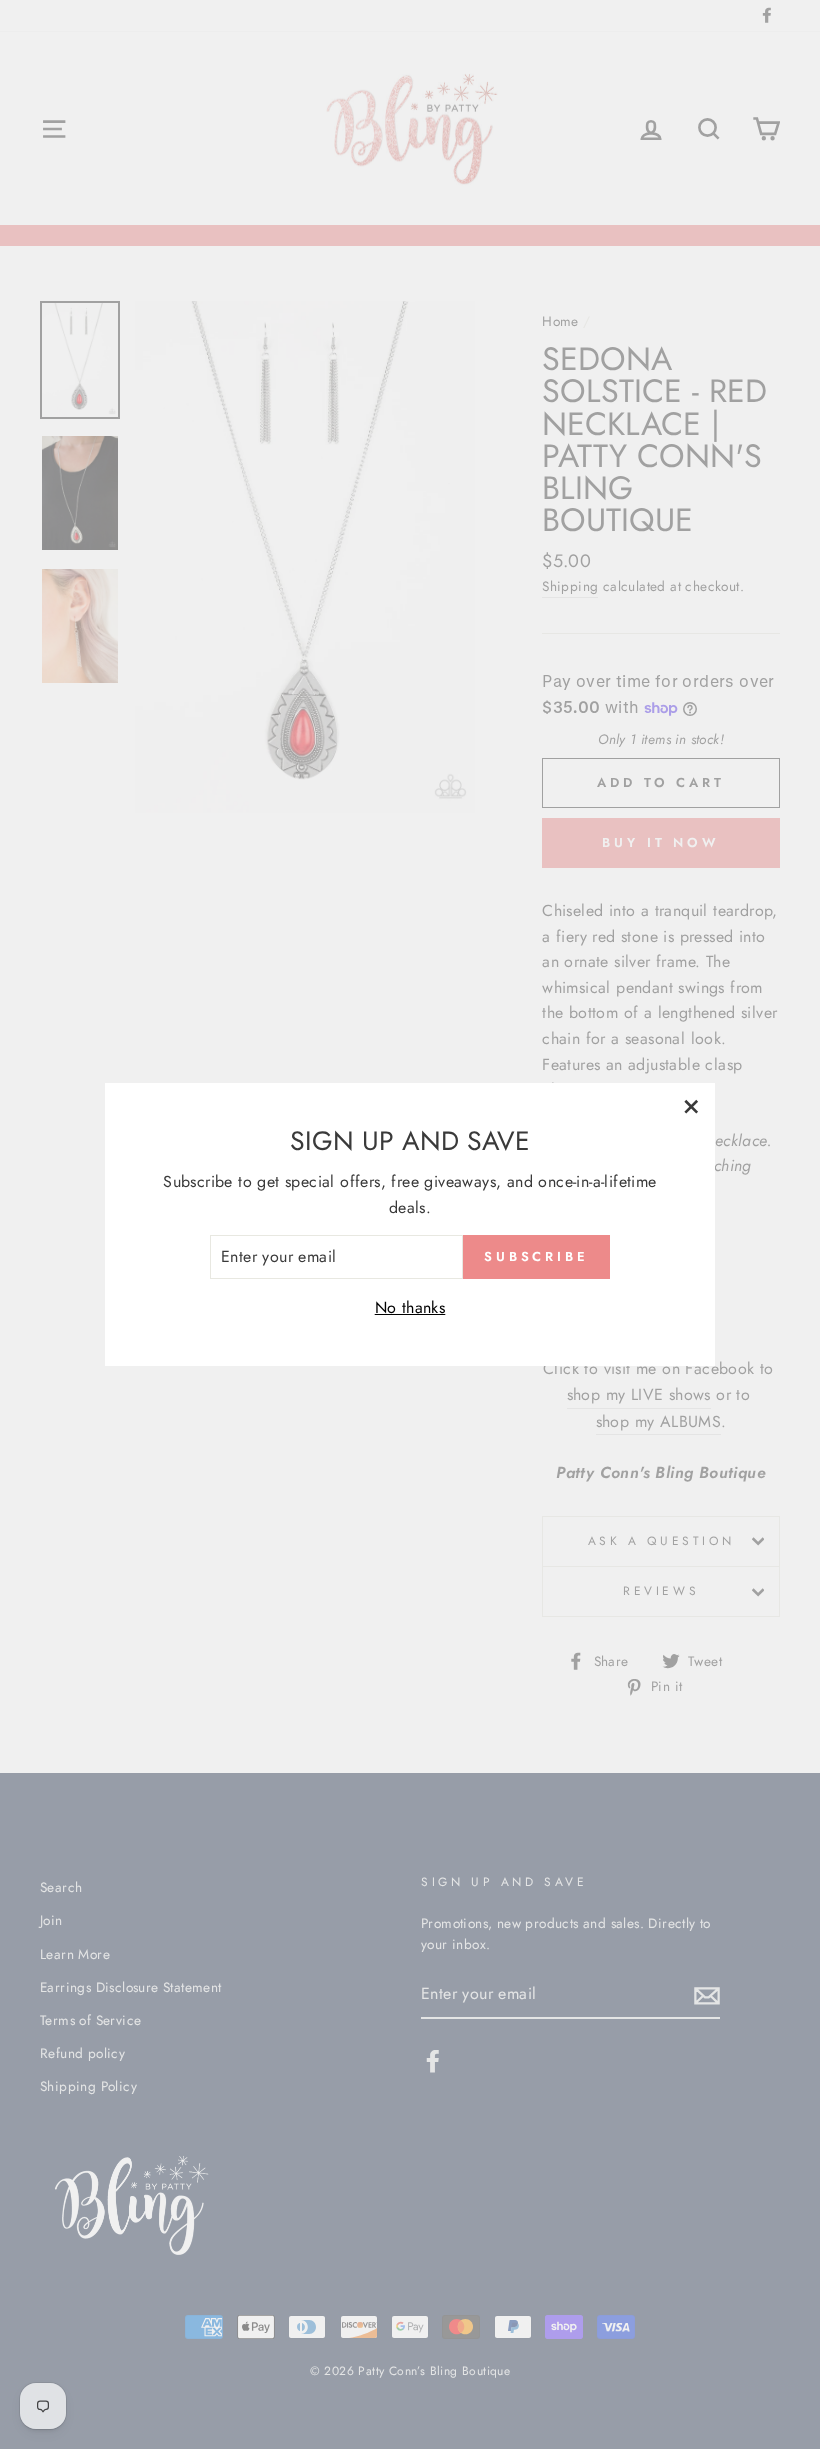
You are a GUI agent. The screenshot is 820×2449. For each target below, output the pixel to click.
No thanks (410, 1307)
